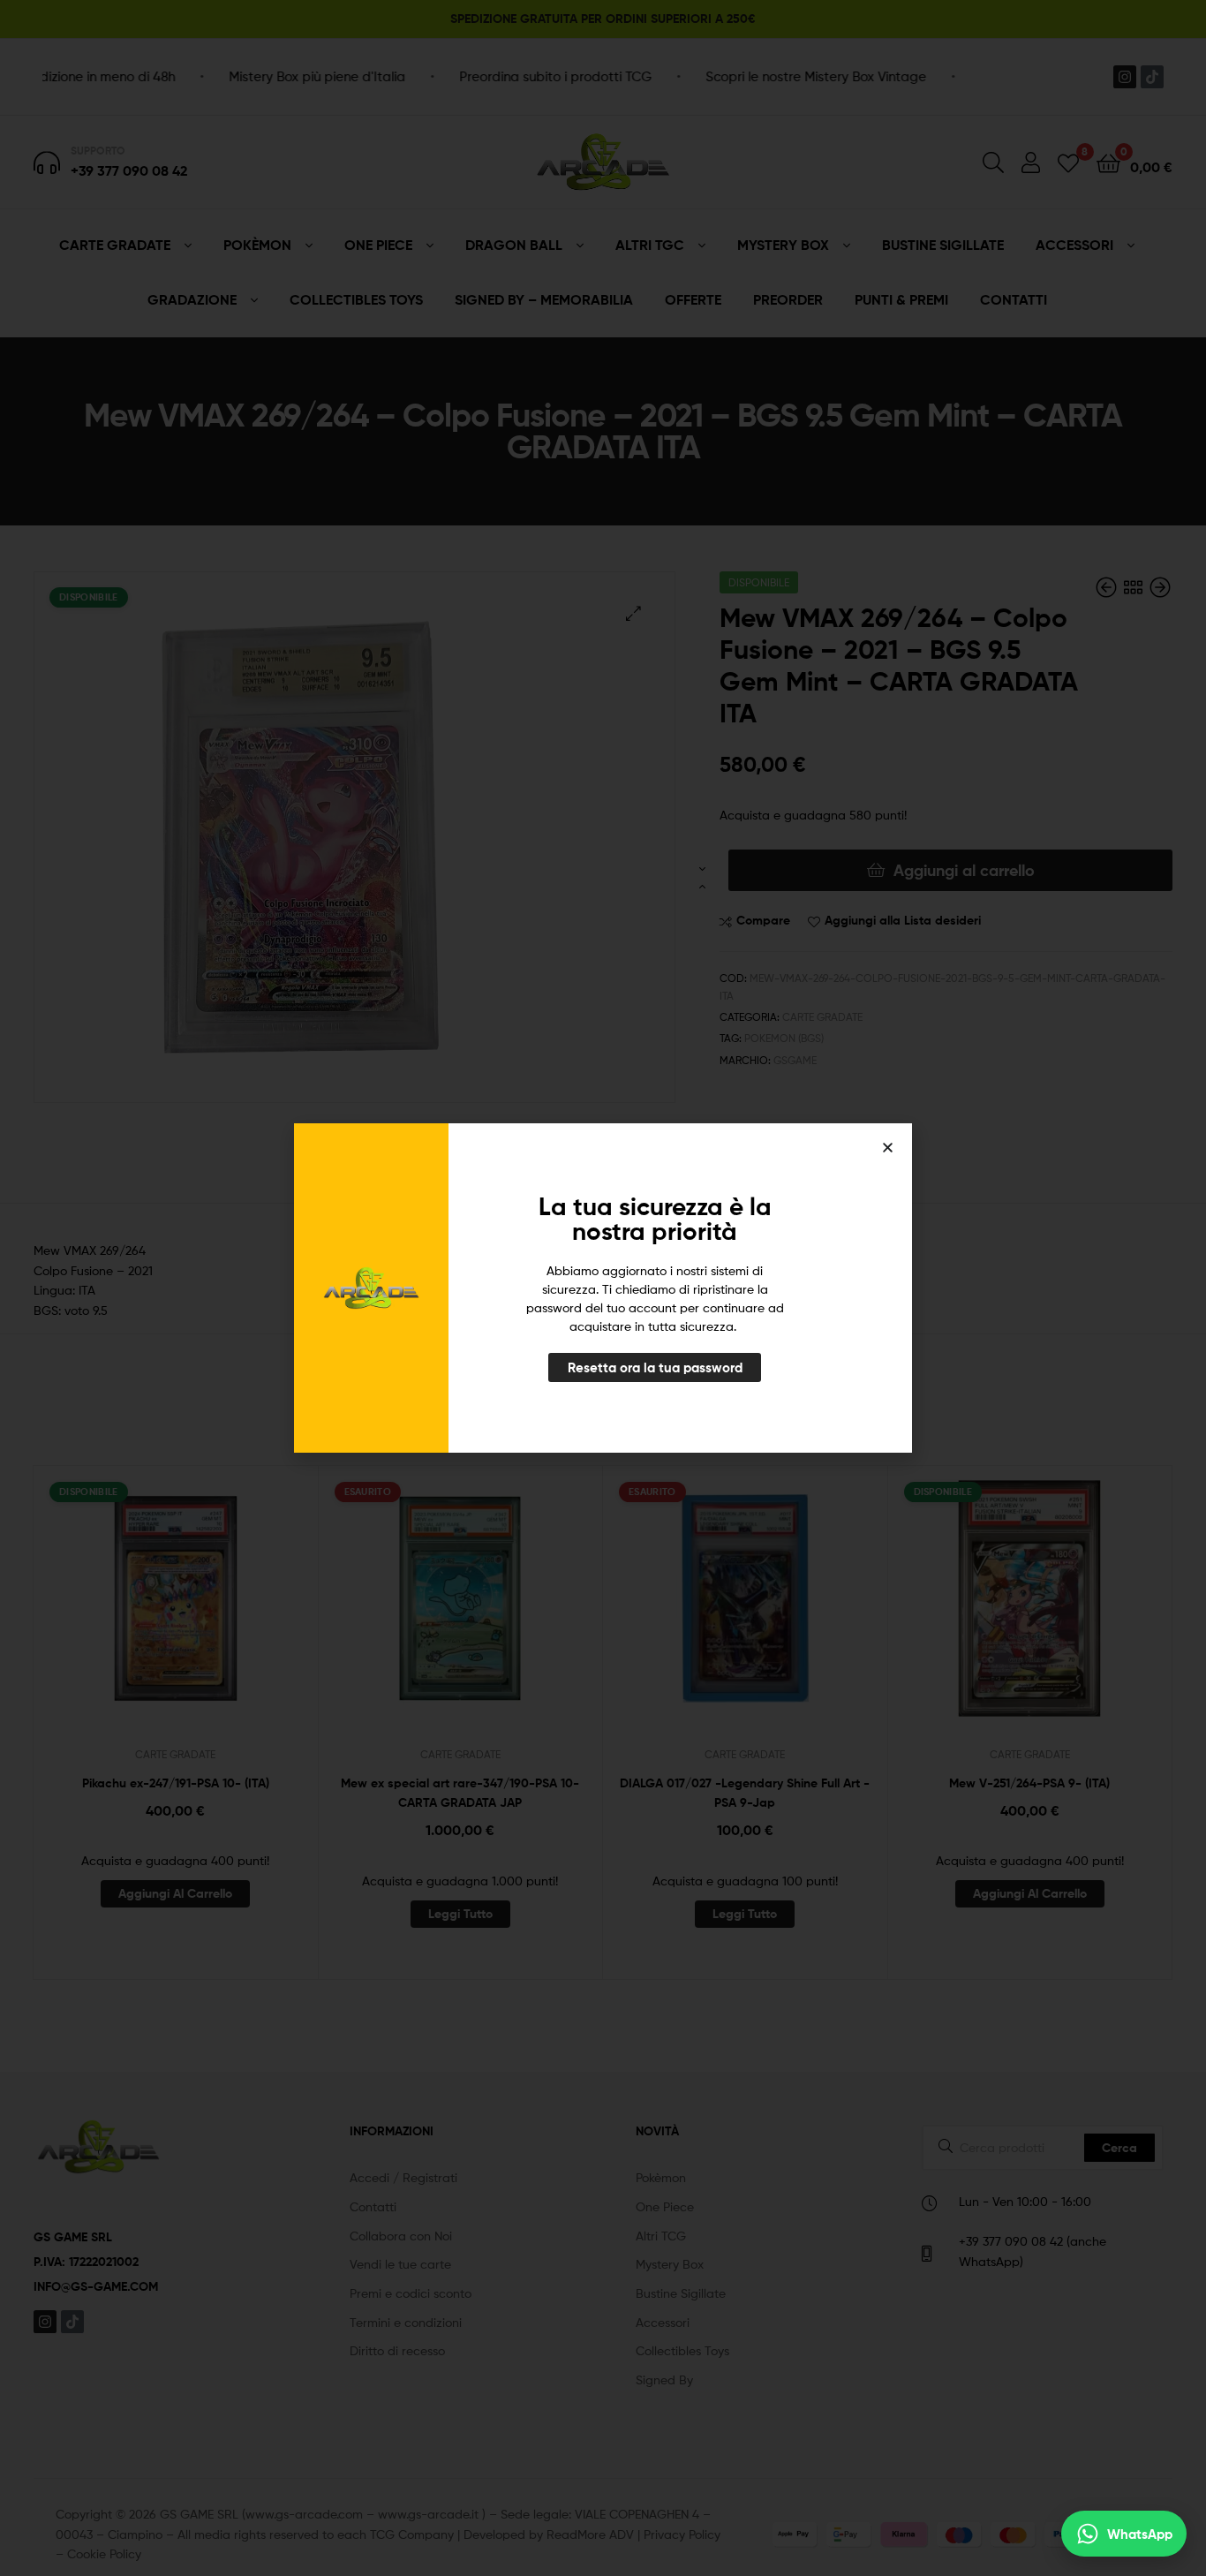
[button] (888, 1148)
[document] (603, 1288)
